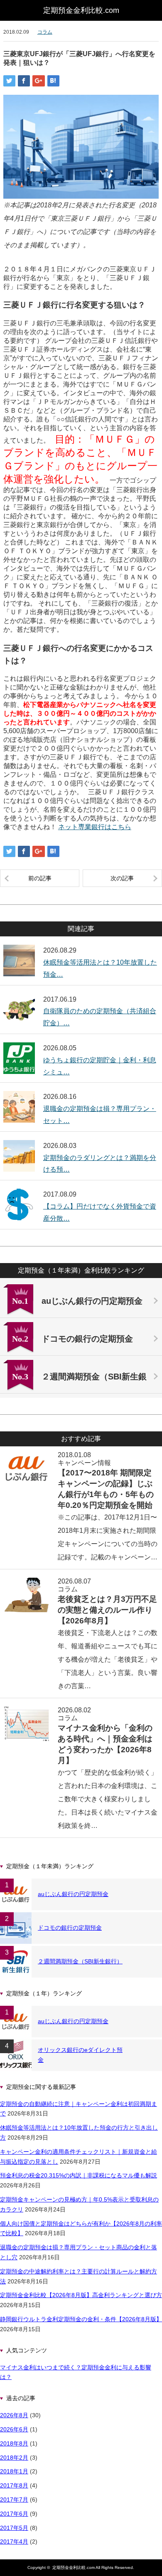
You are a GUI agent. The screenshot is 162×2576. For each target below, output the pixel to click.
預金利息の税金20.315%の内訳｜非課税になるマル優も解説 (79, 2175)
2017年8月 (14, 2485)
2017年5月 (14, 2528)
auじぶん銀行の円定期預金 (73, 1894)
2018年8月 (14, 2443)
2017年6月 (14, 2514)
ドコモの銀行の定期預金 (70, 1928)
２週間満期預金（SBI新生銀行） (80, 1961)
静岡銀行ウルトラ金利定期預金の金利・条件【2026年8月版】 (81, 2319)
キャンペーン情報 (84, 1463)
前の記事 (40, 878)
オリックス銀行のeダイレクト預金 (80, 2055)
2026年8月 (14, 2415)
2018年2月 (14, 2458)
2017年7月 (14, 2500)
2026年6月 (14, 2429)
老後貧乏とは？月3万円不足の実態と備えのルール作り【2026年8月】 (107, 1610)
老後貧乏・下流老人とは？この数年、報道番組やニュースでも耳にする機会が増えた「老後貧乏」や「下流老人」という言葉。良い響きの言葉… (108, 1659)
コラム (45, 32)
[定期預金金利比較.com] (81, 10)
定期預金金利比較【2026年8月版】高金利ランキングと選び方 (81, 2295)
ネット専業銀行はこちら (95, 827)
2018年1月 (14, 2471)
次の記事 (122, 878)
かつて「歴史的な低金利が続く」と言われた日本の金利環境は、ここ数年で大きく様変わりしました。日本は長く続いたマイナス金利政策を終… (108, 1799)
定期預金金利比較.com (74, 2567)
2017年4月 (14, 2542)
